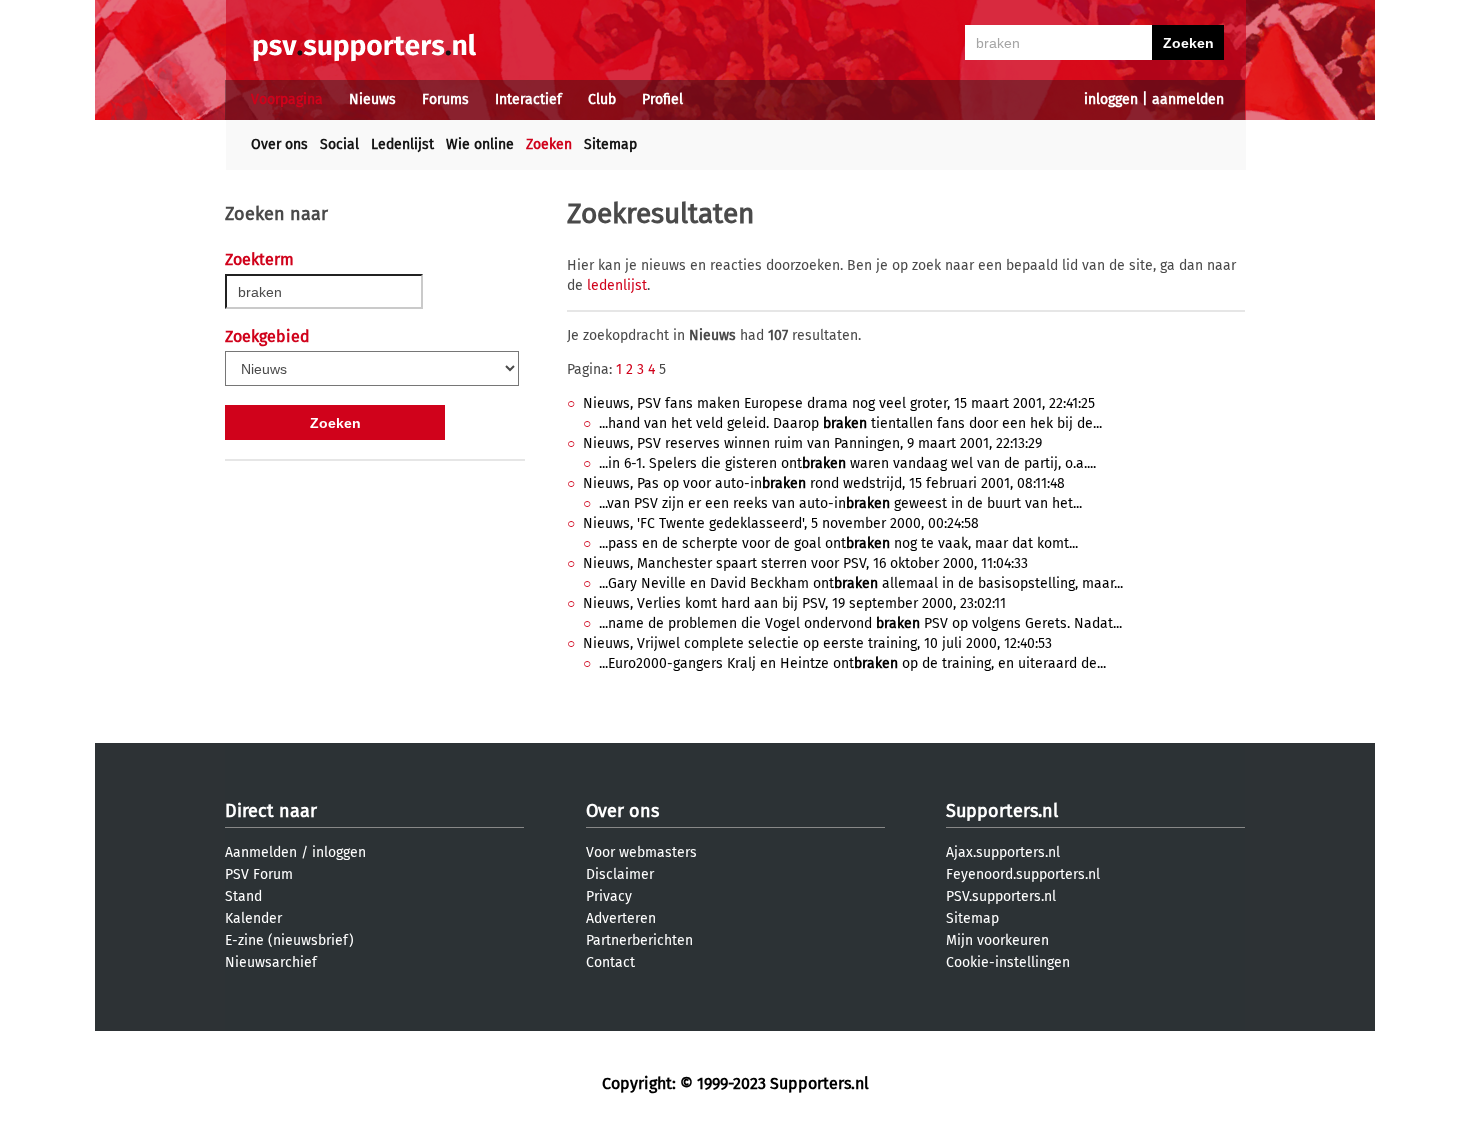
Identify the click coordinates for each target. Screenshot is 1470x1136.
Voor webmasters (641, 852)
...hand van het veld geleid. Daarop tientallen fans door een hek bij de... (850, 423)
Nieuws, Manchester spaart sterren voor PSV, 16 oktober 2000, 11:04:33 (805, 563)
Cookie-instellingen (1008, 962)
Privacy (609, 896)
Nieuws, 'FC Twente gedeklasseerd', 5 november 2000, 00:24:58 (781, 523)
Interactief (528, 99)
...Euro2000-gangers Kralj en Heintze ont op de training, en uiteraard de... (852, 663)
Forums (445, 99)
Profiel (662, 99)
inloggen (1111, 99)
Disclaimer (620, 874)
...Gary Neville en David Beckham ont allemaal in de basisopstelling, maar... (861, 583)
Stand (243, 896)
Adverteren (621, 918)
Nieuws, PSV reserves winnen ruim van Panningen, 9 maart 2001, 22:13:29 (812, 443)
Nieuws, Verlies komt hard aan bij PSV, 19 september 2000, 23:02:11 (794, 603)
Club (602, 99)
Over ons (279, 144)
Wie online (480, 144)
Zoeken (549, 144)
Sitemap (610, 144)
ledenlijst (617, 285)
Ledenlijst (402, 144)
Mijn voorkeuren (997, 940)
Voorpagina (287, 99)
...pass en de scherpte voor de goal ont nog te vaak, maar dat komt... (838, 543)
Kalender (253, 918)
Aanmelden (261, 852)
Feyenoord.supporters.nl (1023, 874)
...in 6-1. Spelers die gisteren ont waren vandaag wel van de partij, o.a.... (847, 463)
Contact (610, 962)
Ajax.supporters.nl (1003, 852)
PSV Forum (259, 874)
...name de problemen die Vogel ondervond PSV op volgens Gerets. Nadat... (860, 623)
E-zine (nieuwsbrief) (289, 940)
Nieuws (372, 99)
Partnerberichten (639, 940)
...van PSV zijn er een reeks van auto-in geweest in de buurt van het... (840, 503)
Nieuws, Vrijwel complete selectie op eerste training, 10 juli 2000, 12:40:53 (817, 643)
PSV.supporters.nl (1001, 896)
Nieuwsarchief (271, 962)
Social (339, 144)
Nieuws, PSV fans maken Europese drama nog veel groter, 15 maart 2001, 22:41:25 (839, 403)
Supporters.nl (1002, 811)
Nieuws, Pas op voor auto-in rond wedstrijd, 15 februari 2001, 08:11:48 (824, 483)
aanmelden (1188, 99)
